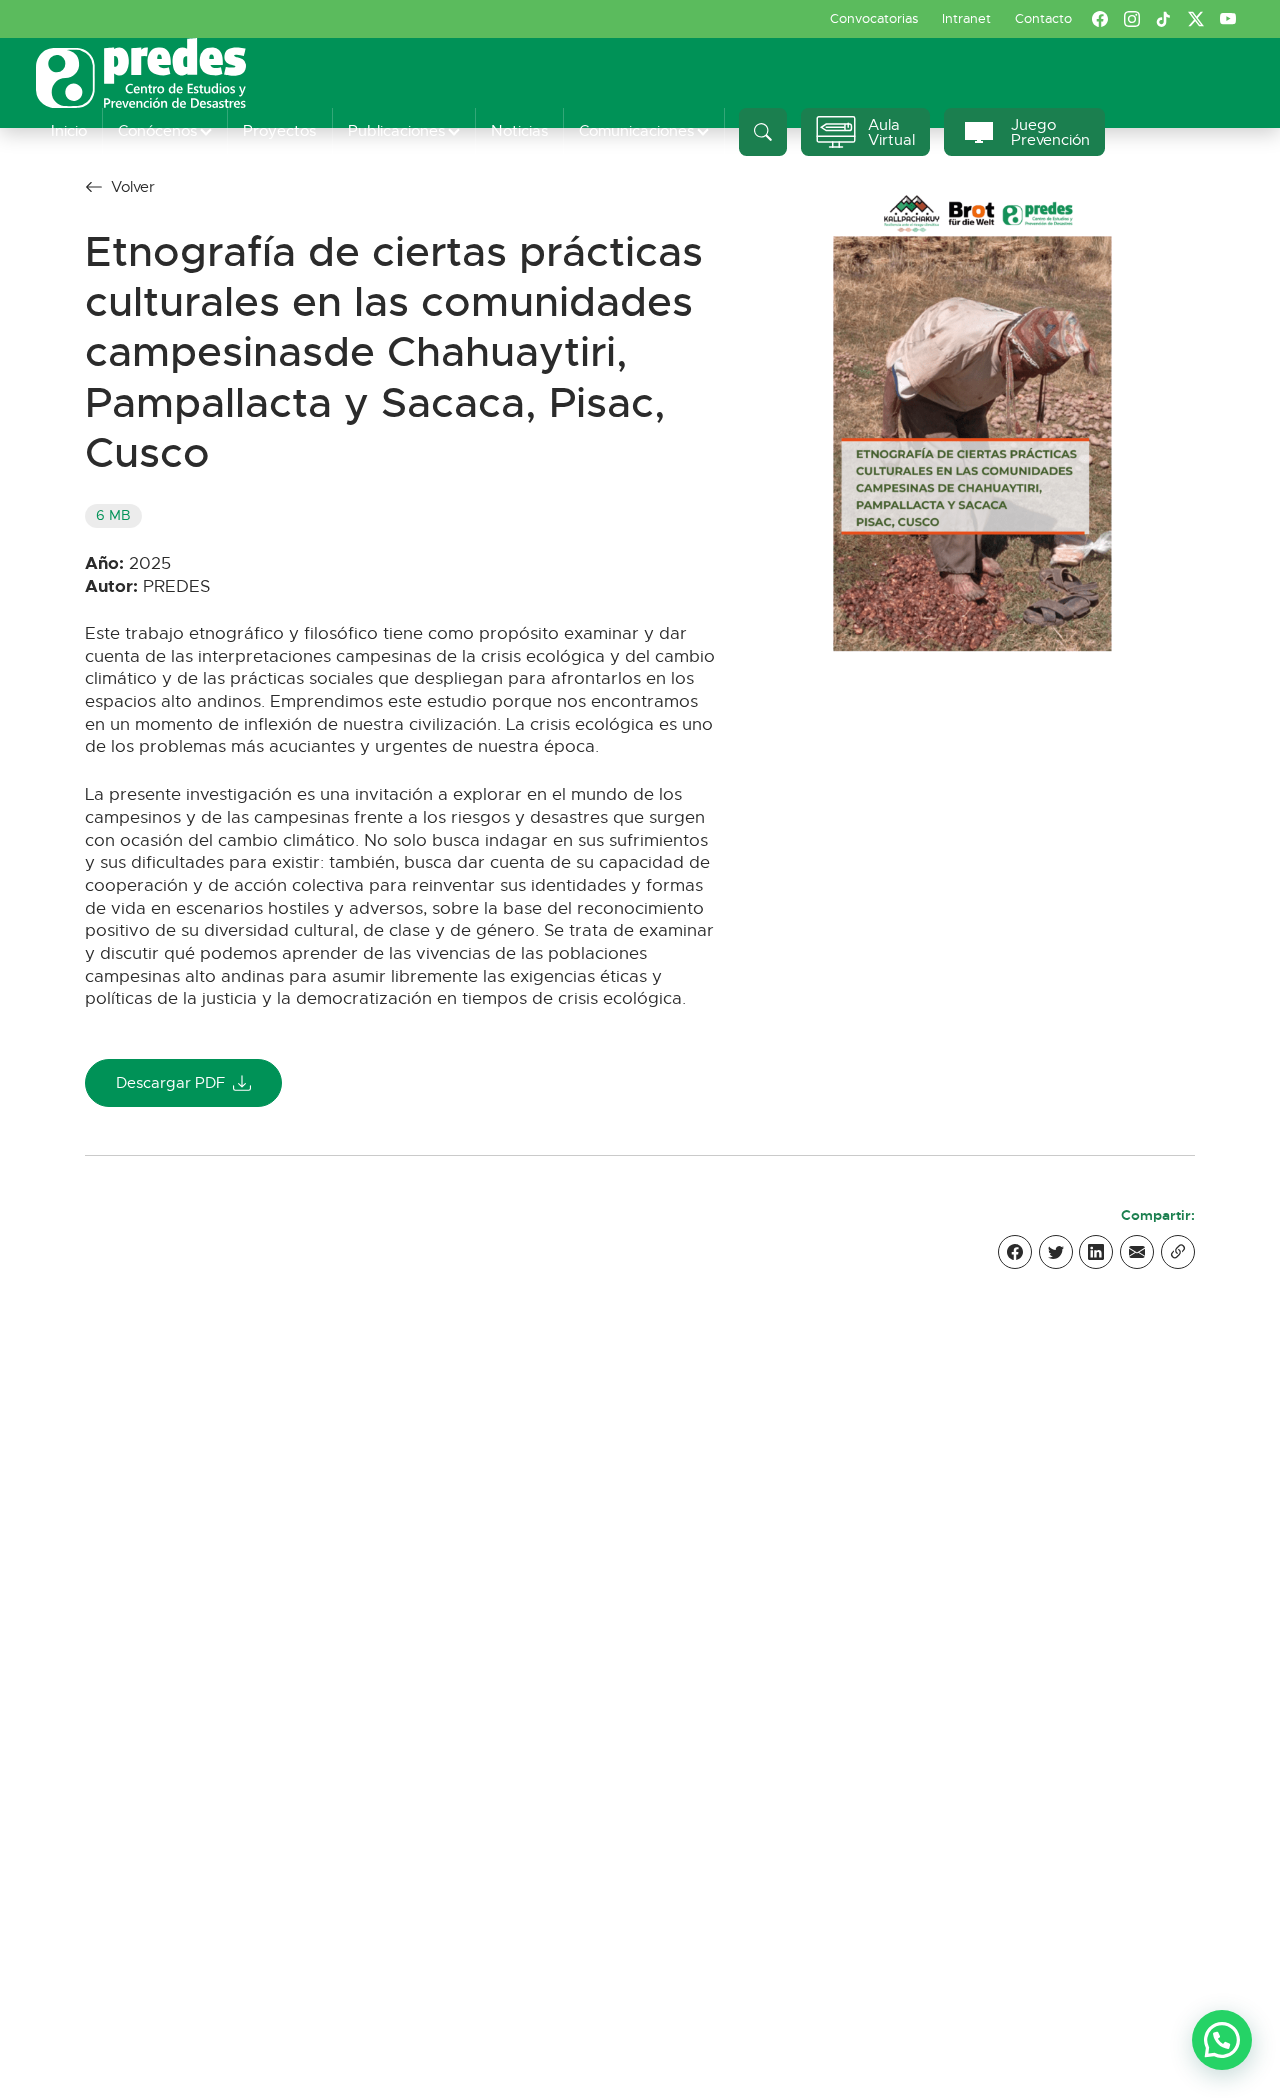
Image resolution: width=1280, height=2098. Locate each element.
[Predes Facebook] (1100, 19)
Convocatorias (874, 18)
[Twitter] (1056, 1252)
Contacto (1043, 18)
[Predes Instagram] (1132, 19)
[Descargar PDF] (972, 423)
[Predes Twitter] (1196, 19)
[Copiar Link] (1178, 1252)
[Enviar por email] (1137, 1252)
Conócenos (157, 130)
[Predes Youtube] (1228, 19)
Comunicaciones (636, 130)
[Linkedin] (1096, 1252)
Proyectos (279, 130)
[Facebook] (1015, 1252)
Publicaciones (396, 130)
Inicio (69, 130)
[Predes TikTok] (1164, 19)
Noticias (519, 130)
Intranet (966, 18)
